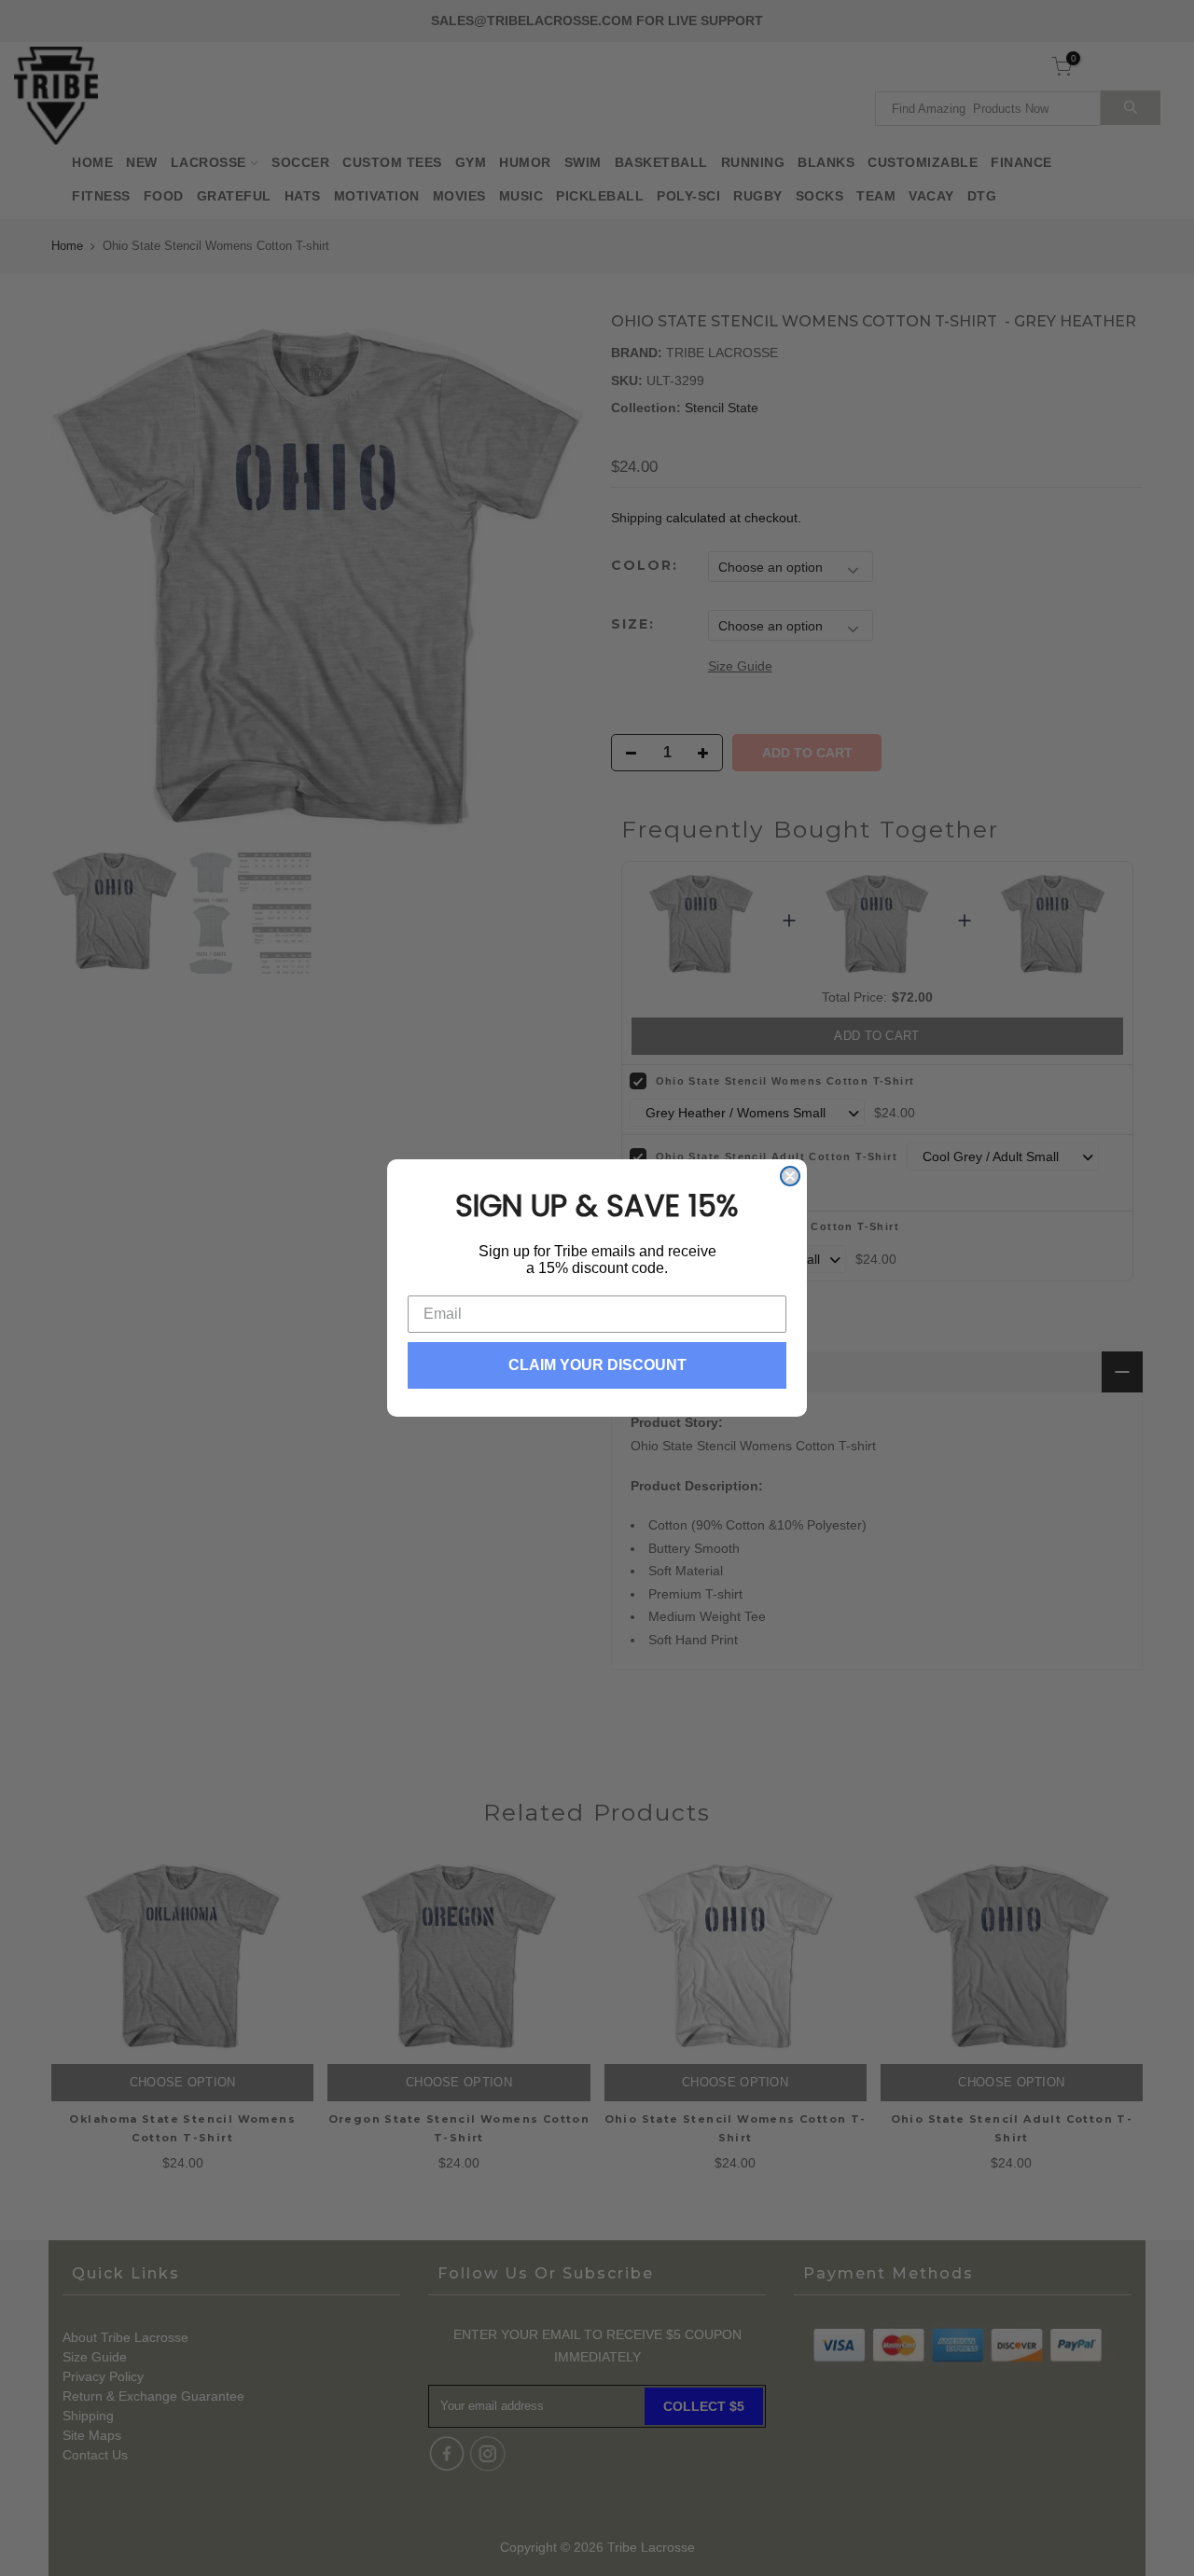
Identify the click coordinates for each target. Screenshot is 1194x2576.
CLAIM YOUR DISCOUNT (597, 1365)
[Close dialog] (790, 1176)
